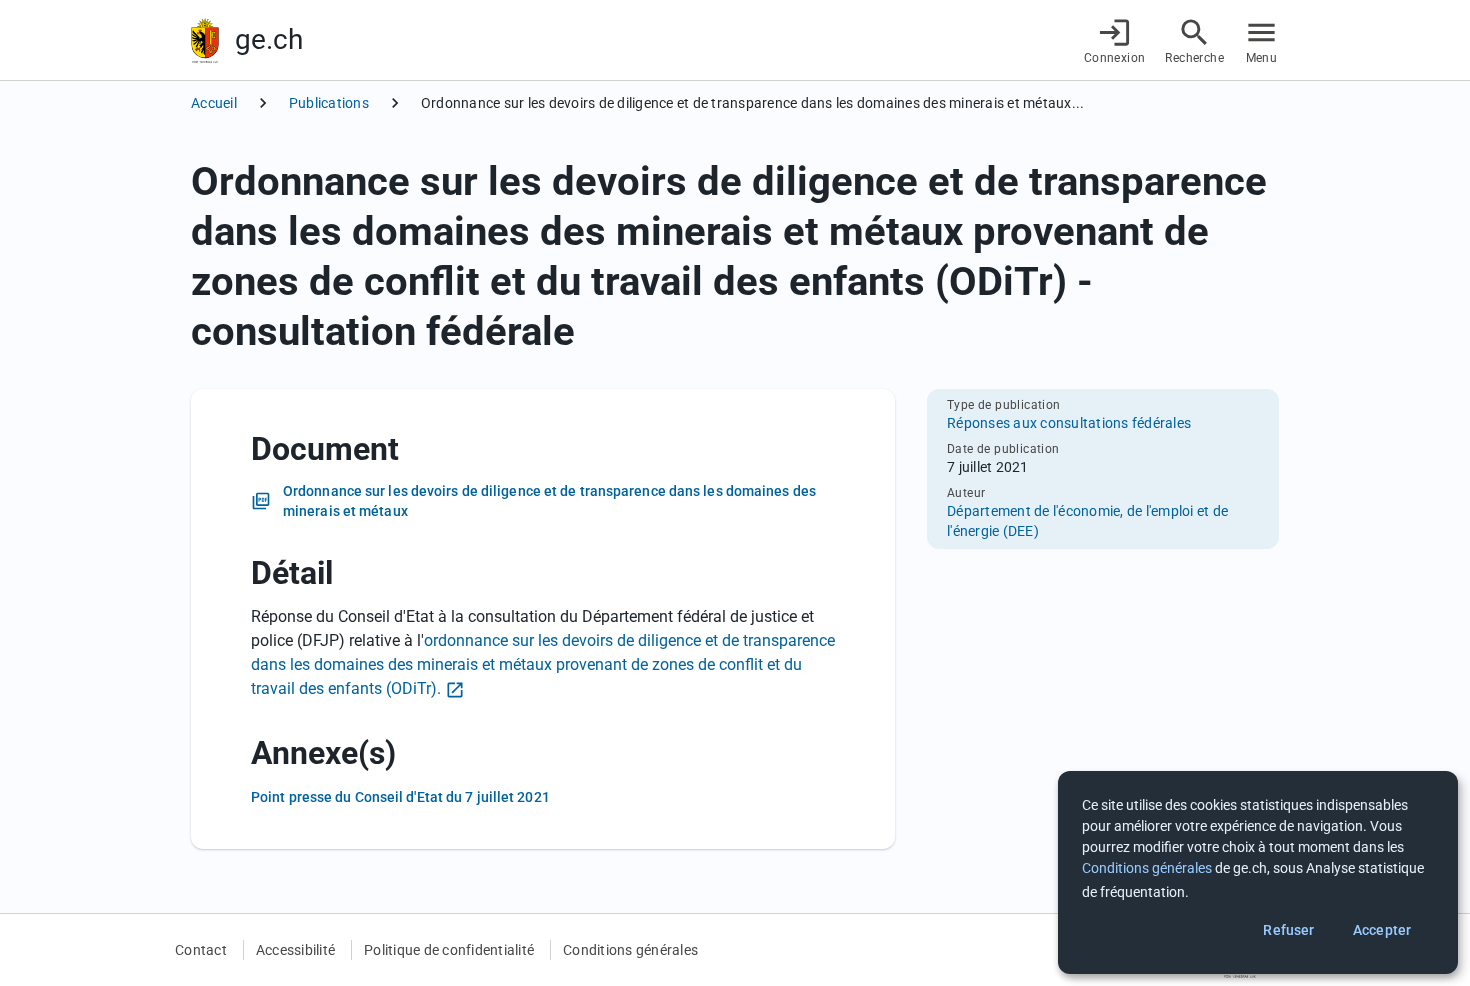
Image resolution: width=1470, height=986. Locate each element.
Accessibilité (295, 950)
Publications (329, 103)
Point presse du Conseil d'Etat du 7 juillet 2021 (400, 797)
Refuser (1288, 930)
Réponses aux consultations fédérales (1069, 423)
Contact (201, 950)
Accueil (214, 103)
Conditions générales (630, 950)
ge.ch (269, 39)
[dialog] (1258, 872)
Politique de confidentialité (449, 950)
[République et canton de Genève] (205, 40)
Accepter (1382, 930)
